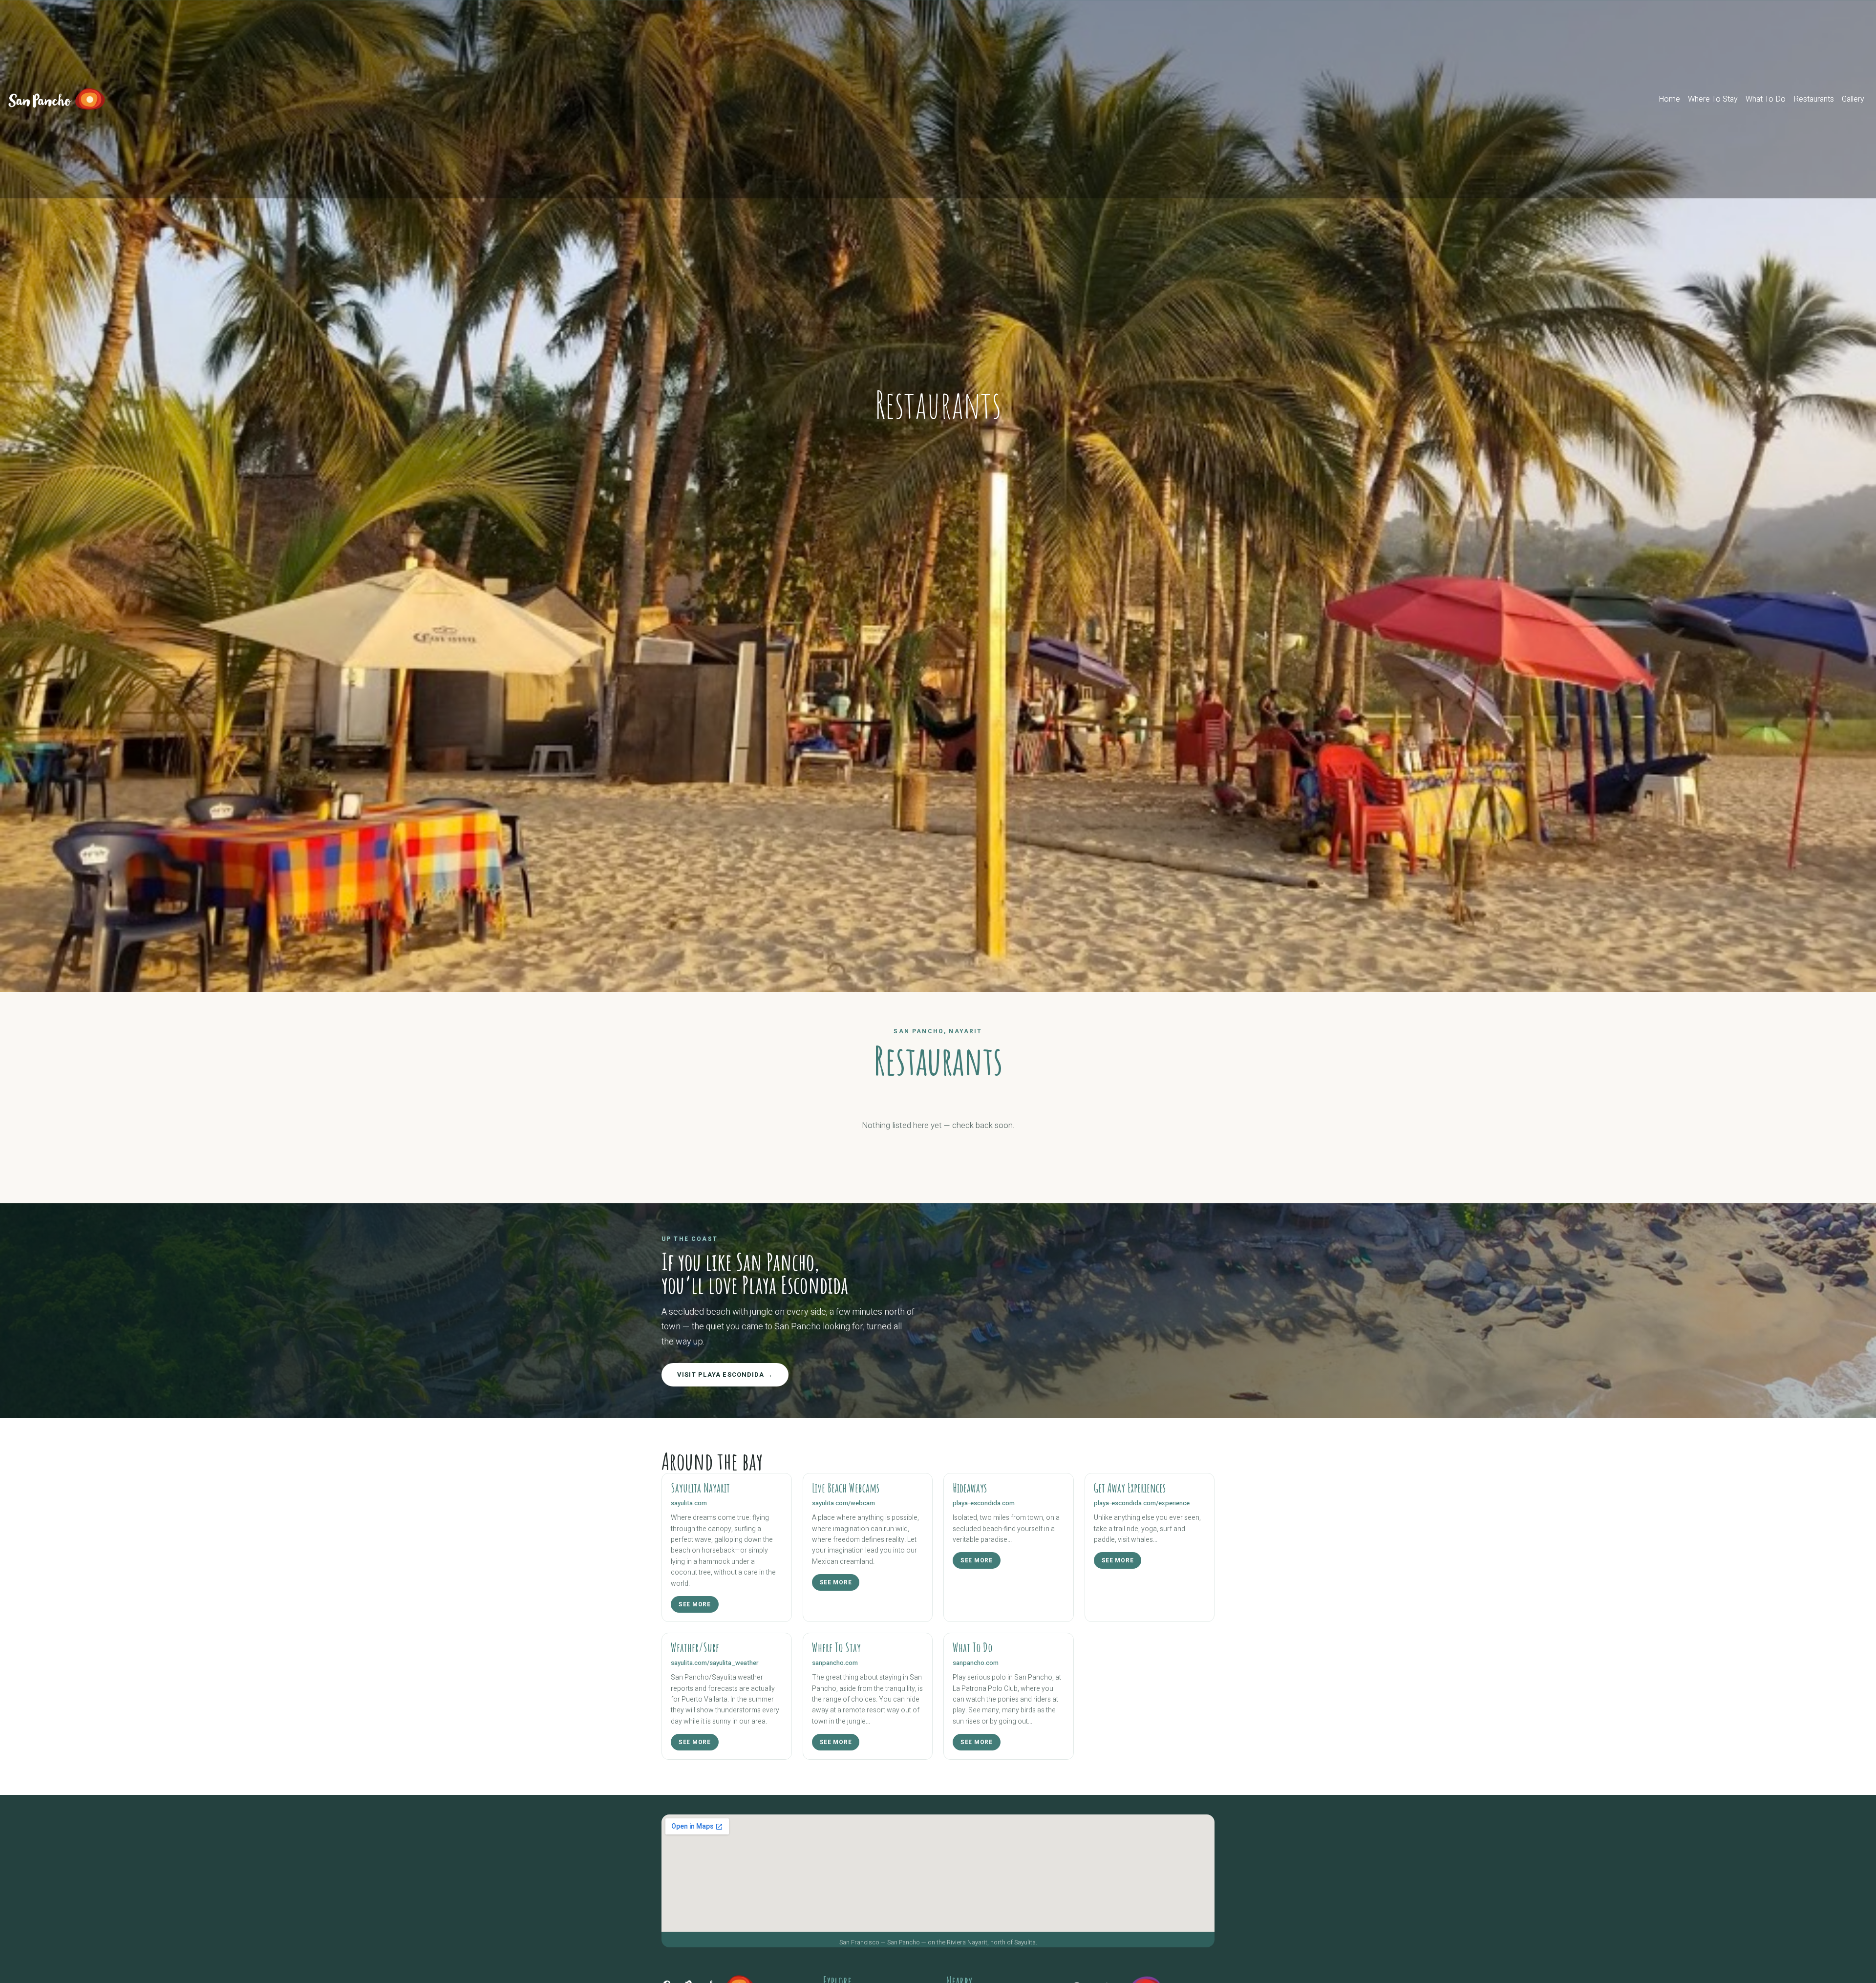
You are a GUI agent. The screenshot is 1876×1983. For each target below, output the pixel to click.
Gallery (1853, 99)
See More (695, 1604)
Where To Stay (1713, 99)
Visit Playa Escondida (722, 1375)
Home (1671, 99)
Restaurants (1814, 99)
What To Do (1766, 99)
